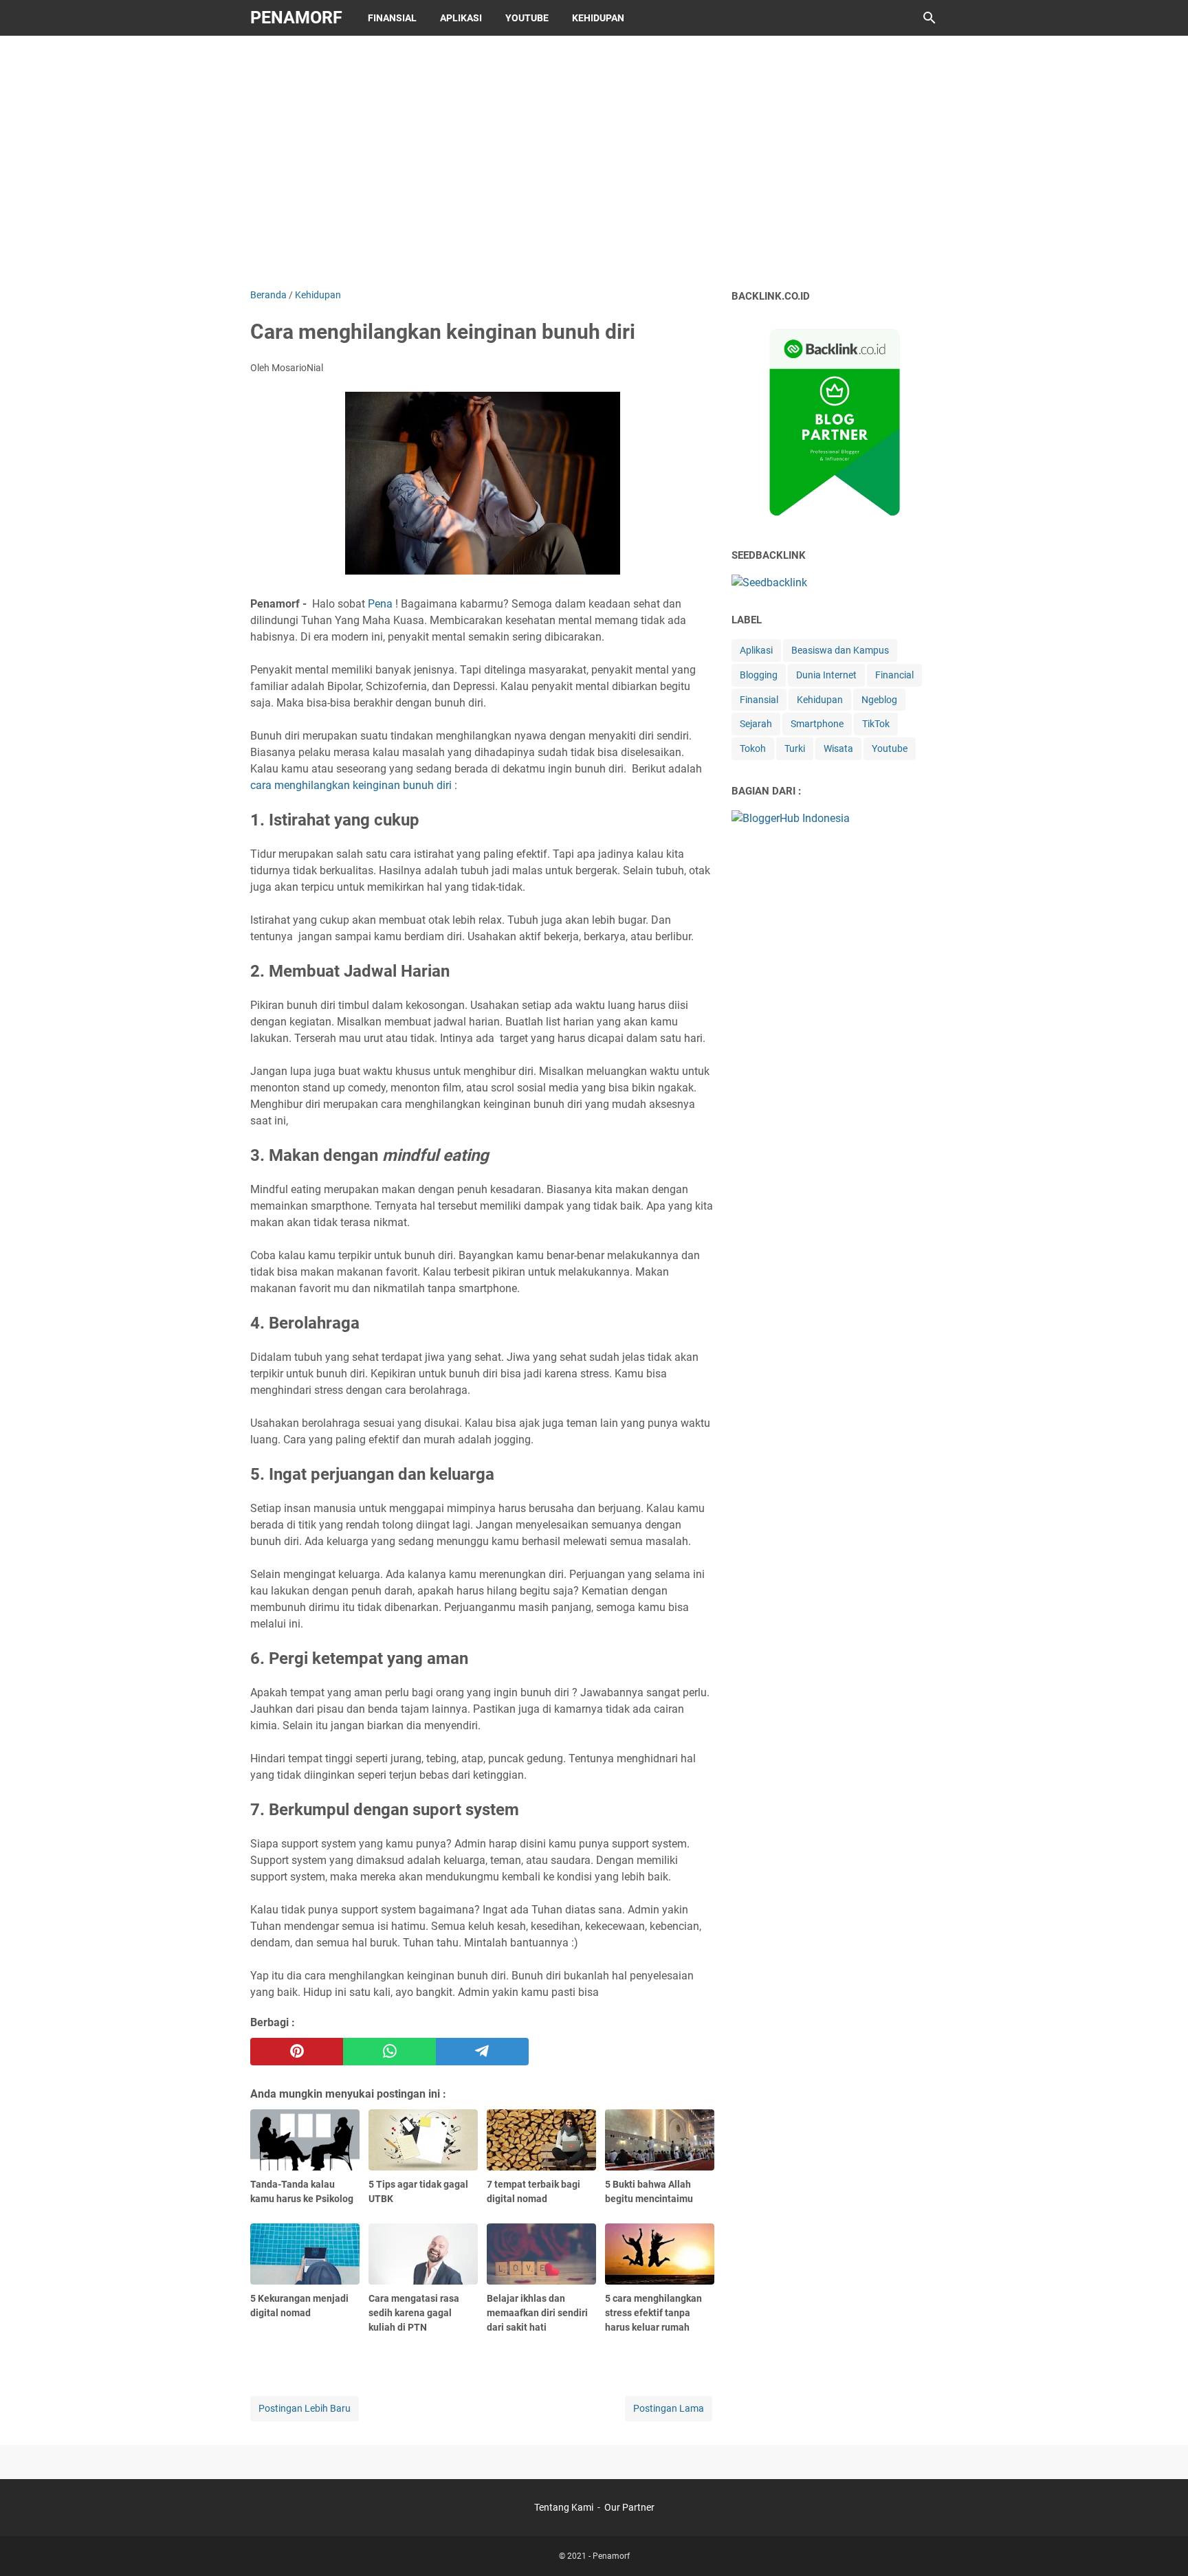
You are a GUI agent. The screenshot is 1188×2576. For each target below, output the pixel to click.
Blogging (759, 675)
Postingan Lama (669, 2408)
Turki (795, 748)
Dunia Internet (826, 675)
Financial (894, 675)
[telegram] (482, 2052)
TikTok (876, 724)
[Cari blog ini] (929, 18)
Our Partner (629, 2507)
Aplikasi (461, 18)
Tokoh (753, 748)
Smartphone (817, 724)
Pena (380, 604)
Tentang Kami (564, 2507)
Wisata (838, 748)
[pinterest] (297, 2052)
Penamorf (296, 18)
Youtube (527, 18)
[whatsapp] (389, 2052)
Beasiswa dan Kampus (840, 650)
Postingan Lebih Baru (305, 2408)
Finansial (392, 18)
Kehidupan (598, 18)
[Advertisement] (594, 159)
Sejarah (756, 724)
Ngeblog (879, 700)
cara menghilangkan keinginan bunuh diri (351, 785)
